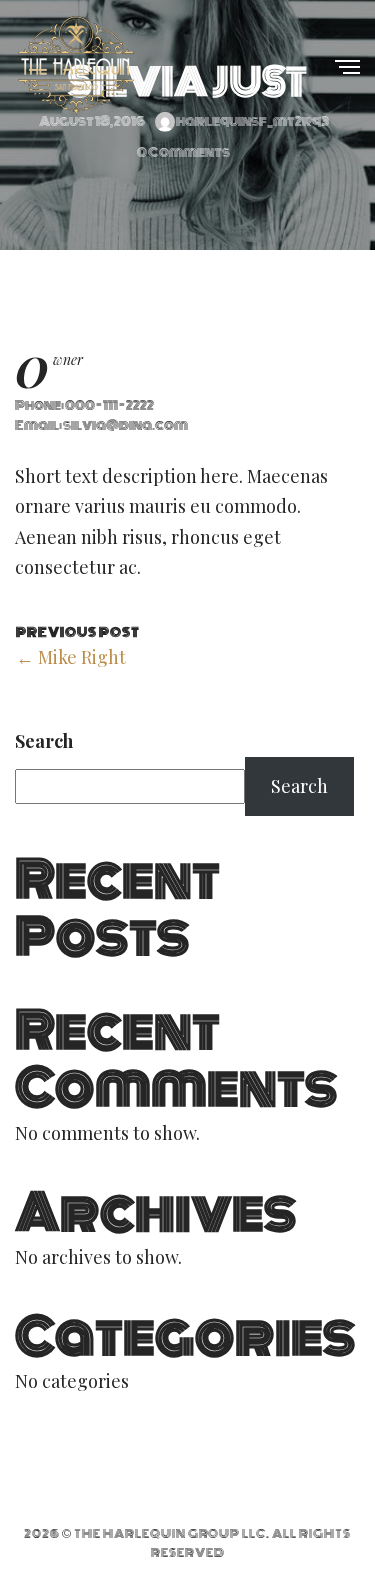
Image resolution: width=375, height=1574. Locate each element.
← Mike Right (71, 657)
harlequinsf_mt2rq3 (252, 121)
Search (44, 741)
